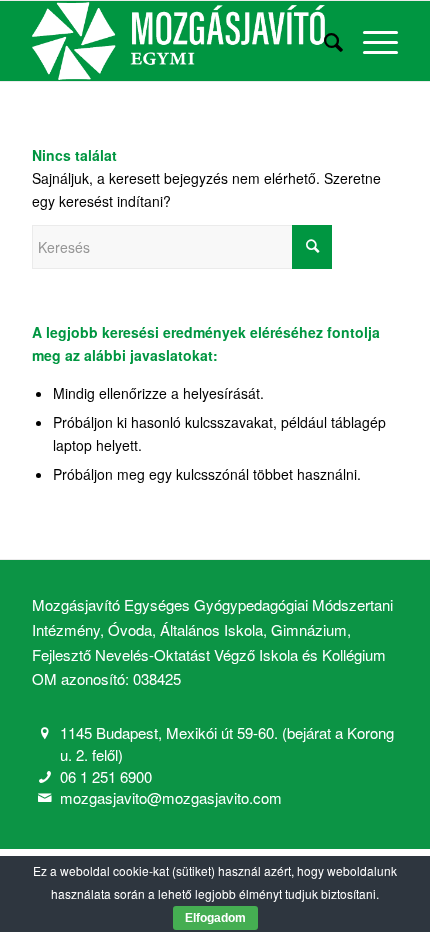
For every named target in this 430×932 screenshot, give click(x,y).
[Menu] (370, 41)
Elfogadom (215, 918)
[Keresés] (323, 41)
